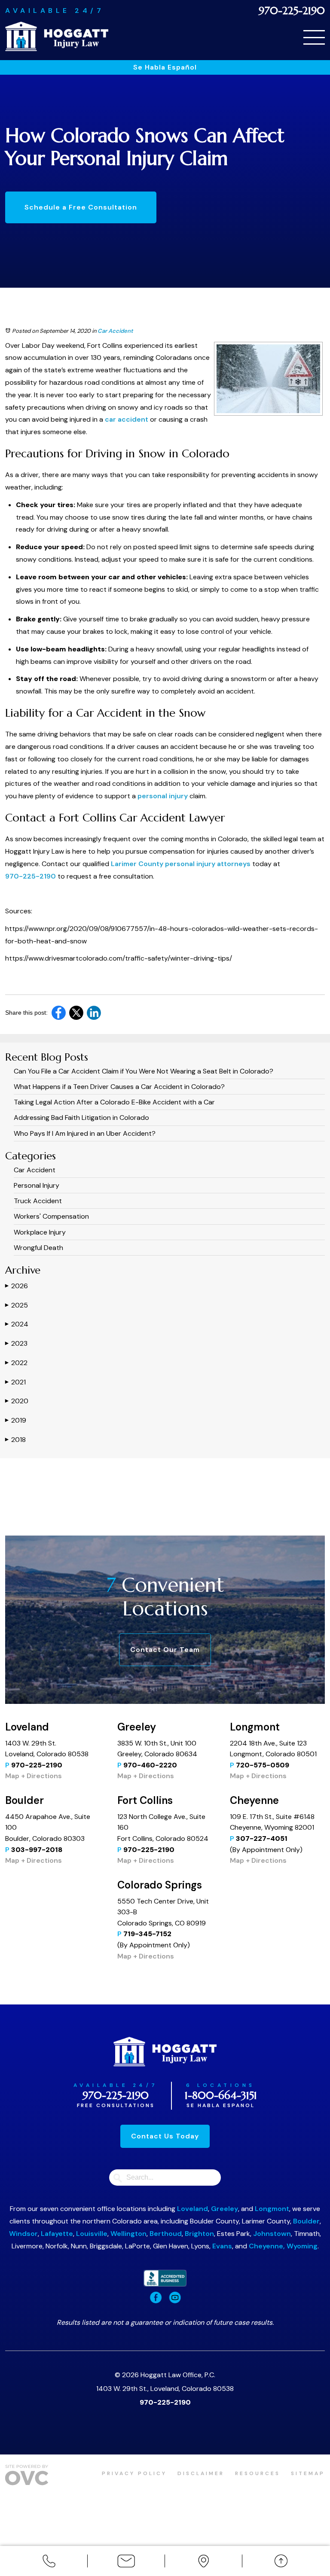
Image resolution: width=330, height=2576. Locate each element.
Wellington (128, 2234)
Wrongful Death (38, 1248)
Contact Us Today (165, 2136)
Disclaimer (201, 2473)
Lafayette (57, 2234)
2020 (17, 1401)
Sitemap (308, 2473)
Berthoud (166, 2234)
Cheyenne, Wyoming (283, 2246)
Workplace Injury (40, 1232)
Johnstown (272, 2234)
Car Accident (115, 331)
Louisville (92, 2234)
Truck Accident (38, 1201)
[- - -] (314, 37)
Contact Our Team (165, 1650)
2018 (15, 1440)
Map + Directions (34, 1776)
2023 (16, 1343)
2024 (17, 1324)
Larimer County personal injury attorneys (181, 864)
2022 (16, 1363)
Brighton (199, 2234)
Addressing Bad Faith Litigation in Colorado (81, 1118)
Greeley (225, 2209)
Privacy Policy (134, 2473)
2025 (17, 1305)
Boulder (306, 2221)
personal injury (163, 796)
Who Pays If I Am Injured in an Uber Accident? (85, 1133)
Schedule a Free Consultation (81, 207)
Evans (222, 2246)
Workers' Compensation (51, 1216)
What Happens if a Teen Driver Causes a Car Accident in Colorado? (119, 1087)
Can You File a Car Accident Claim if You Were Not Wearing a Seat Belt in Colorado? (144, 1071)
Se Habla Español (165, 67)
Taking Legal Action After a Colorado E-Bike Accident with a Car (114, 1102)
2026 (17, 1286)
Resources (258, 2473)
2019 (16, 1420)
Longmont (272, 2209)
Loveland (192, 2209)
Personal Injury (37, 1185)
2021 (15, 1382)
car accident (127, 419)
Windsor (23, 2234)
